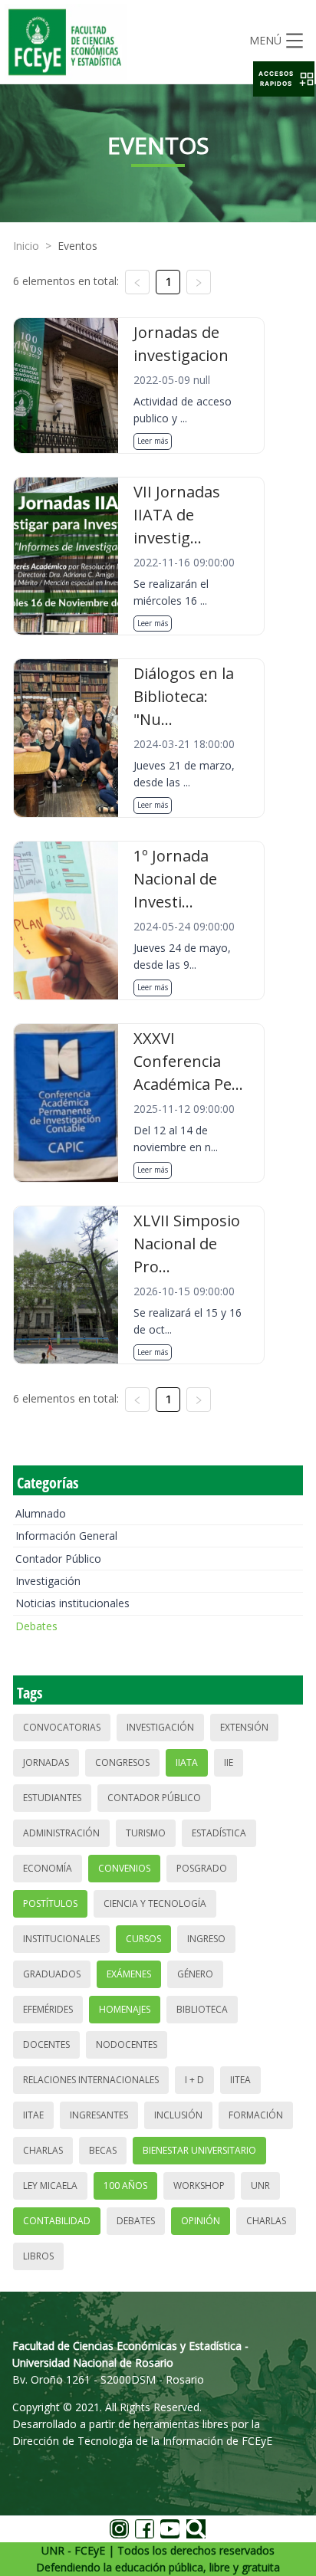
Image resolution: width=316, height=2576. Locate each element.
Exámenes (129, 1974)
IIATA (187, 1762)
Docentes (46, 2044)
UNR (260, 2185)
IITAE (33, 2115)
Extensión (244, 1727)
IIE (229, 1762)
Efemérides (48, 2009)
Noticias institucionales (72, 1603)
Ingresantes (99, 2115)
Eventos (77, 246)
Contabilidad (57, 2221)
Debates (36, 1626)
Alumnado (41, 1513)
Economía (48, 1868)
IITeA (240, 2080)
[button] (284, 79)
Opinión (201, 2221)
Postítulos (50, 1903)
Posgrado (202, 1868)
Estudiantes (52, 1798)
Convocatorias (62, 1727)
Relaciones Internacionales (91, 2080)
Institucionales (61, 1939)
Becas (103, 2150)
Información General (66, 1536)
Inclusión (178, 2115)
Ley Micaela (50, 2185)
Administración (61, 1833)
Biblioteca (202, 2009)
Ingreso (206, 1939)
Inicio (26, 246)
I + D (194, 2080)
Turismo (146, 1833)
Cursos (143, 1939)
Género (195, 1974)
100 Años (125, 2185)
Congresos (122, 1762)
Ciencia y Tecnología (155, 1903)
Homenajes (125, 2009)
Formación (256, 2115)
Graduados (52, 1974)
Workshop (199, 2185)
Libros (38, 2256)
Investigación (48, 1581)
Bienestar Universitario (199, 2150)
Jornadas (46, 1762)
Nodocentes (127, 2044)
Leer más (153, 441)
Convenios (124, 1868)
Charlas (43, 2150)
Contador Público (58, 1559)
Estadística (219, 1833)
